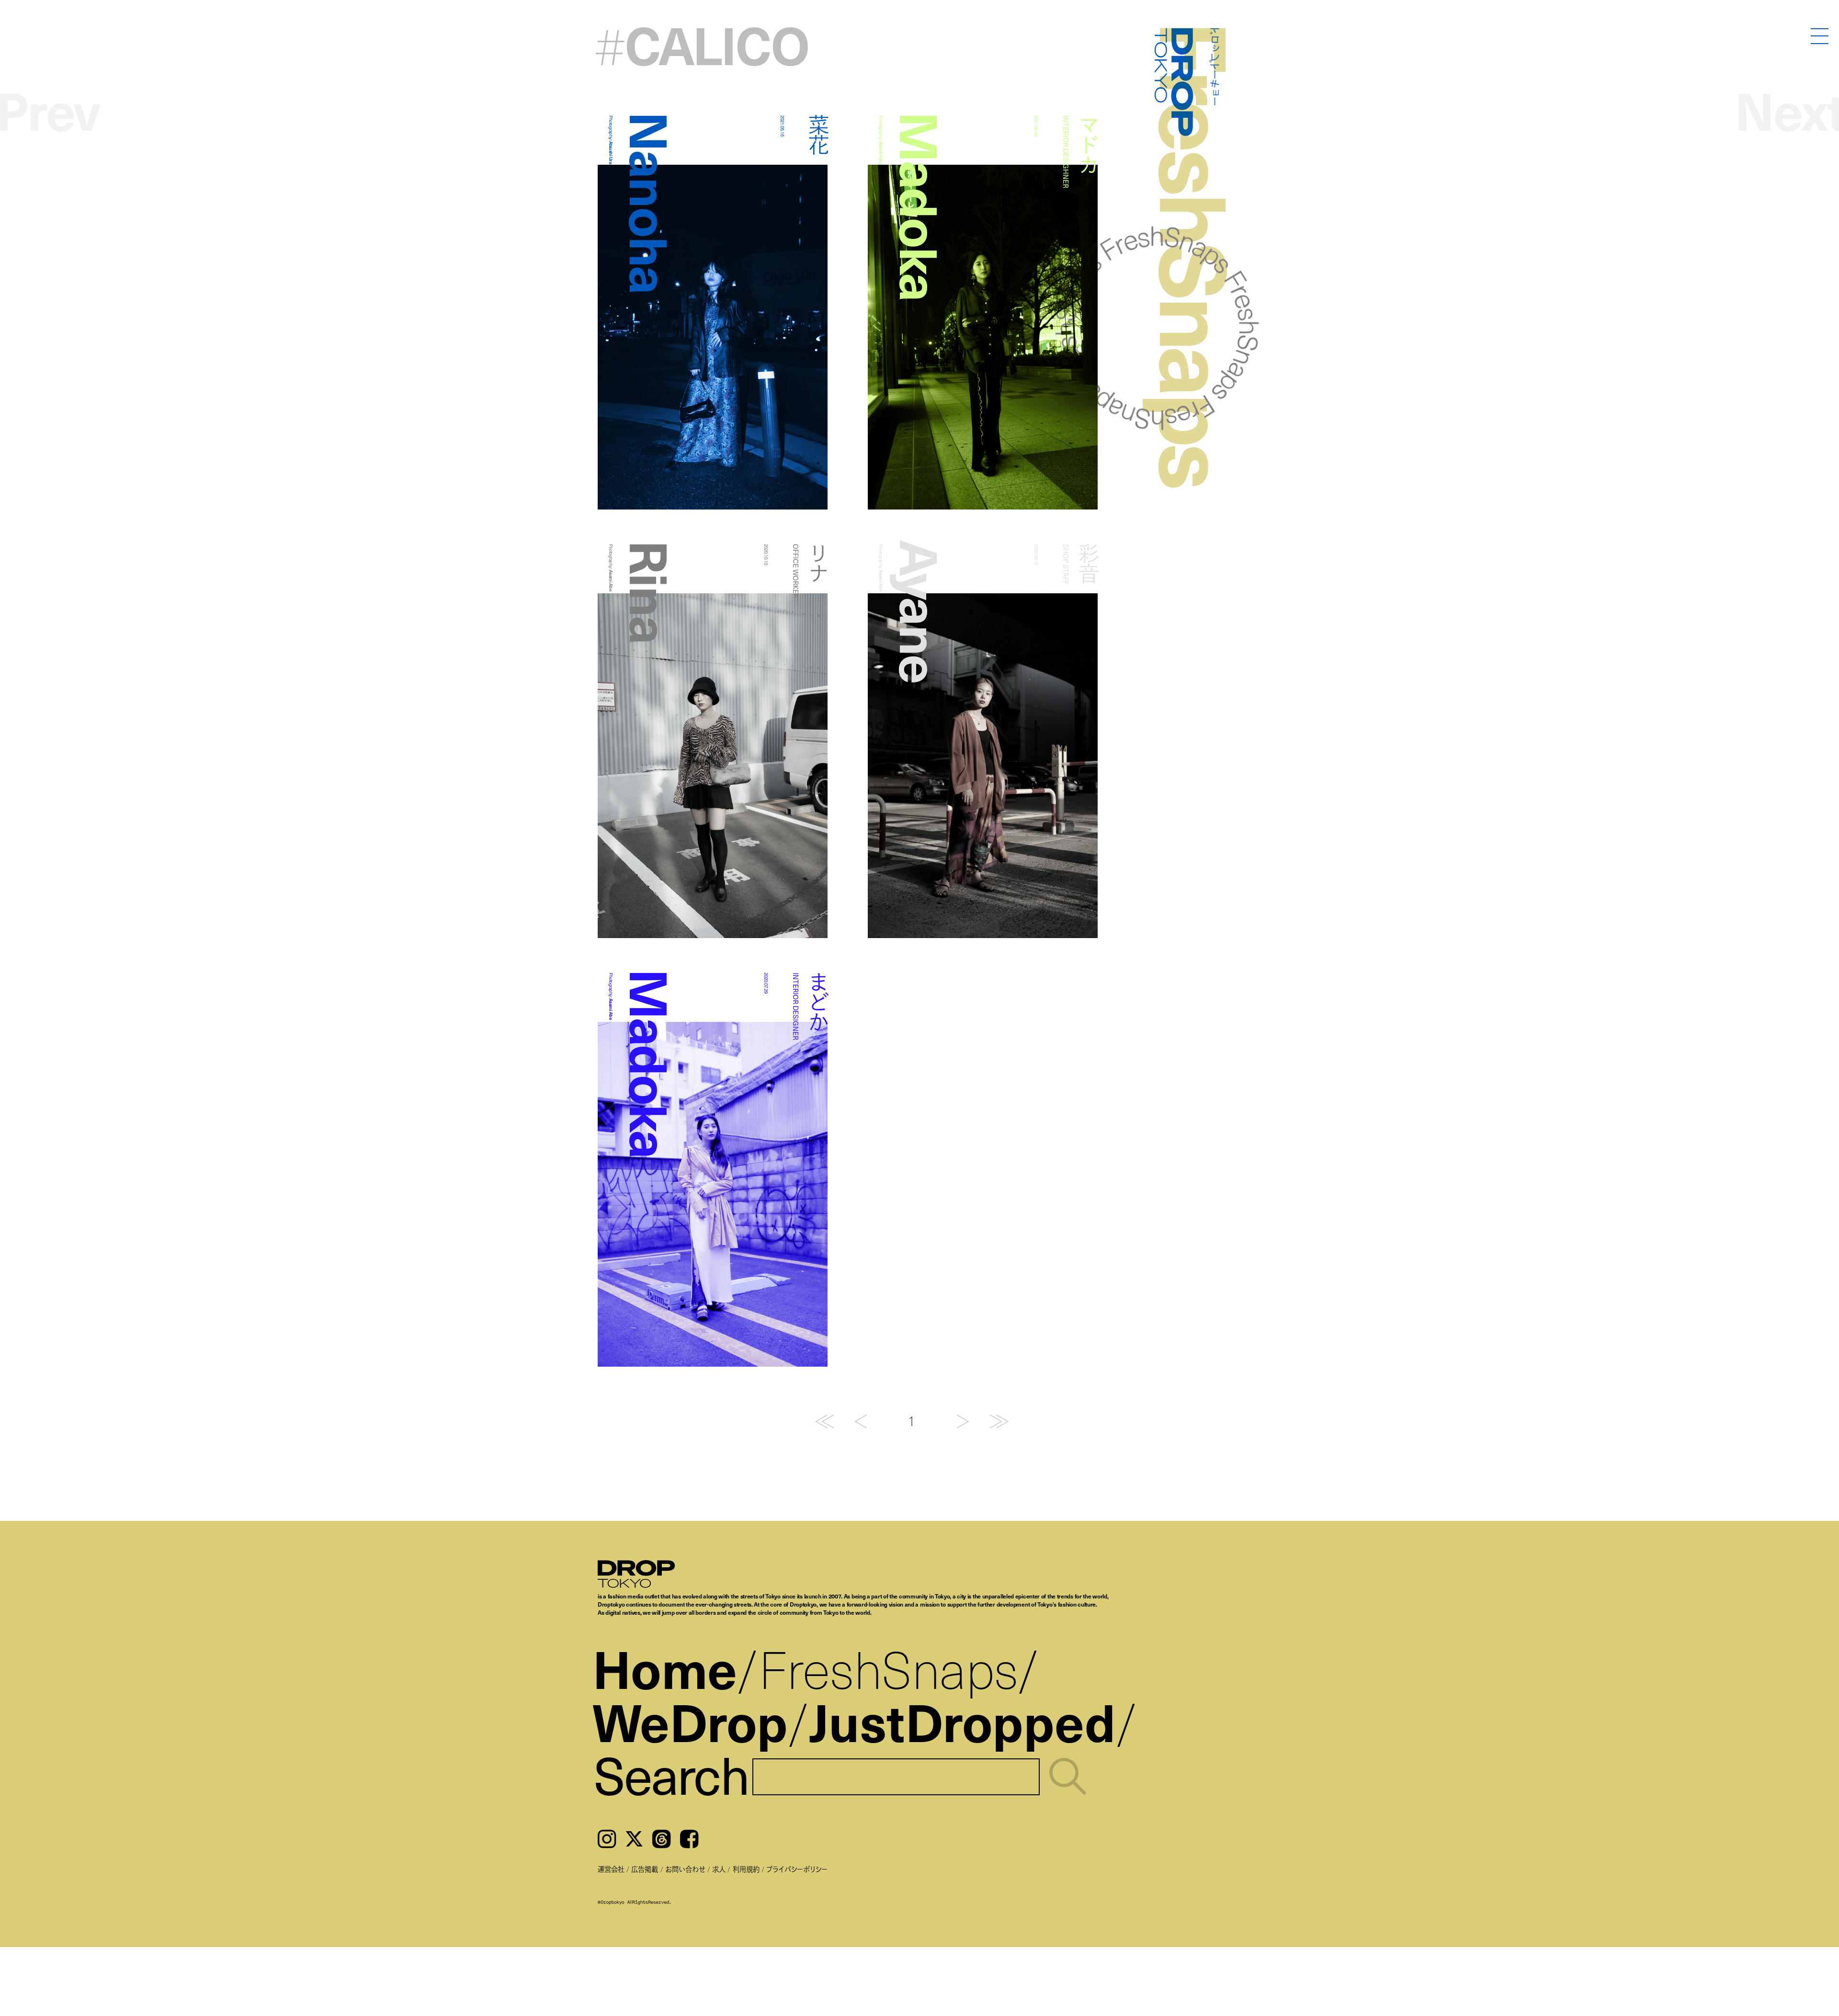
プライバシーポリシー (797, 1869)
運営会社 (611, 1869)
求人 (719, 1869)
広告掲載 (645, 1869)
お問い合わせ (685, 1869)
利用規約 (746, 1869)
